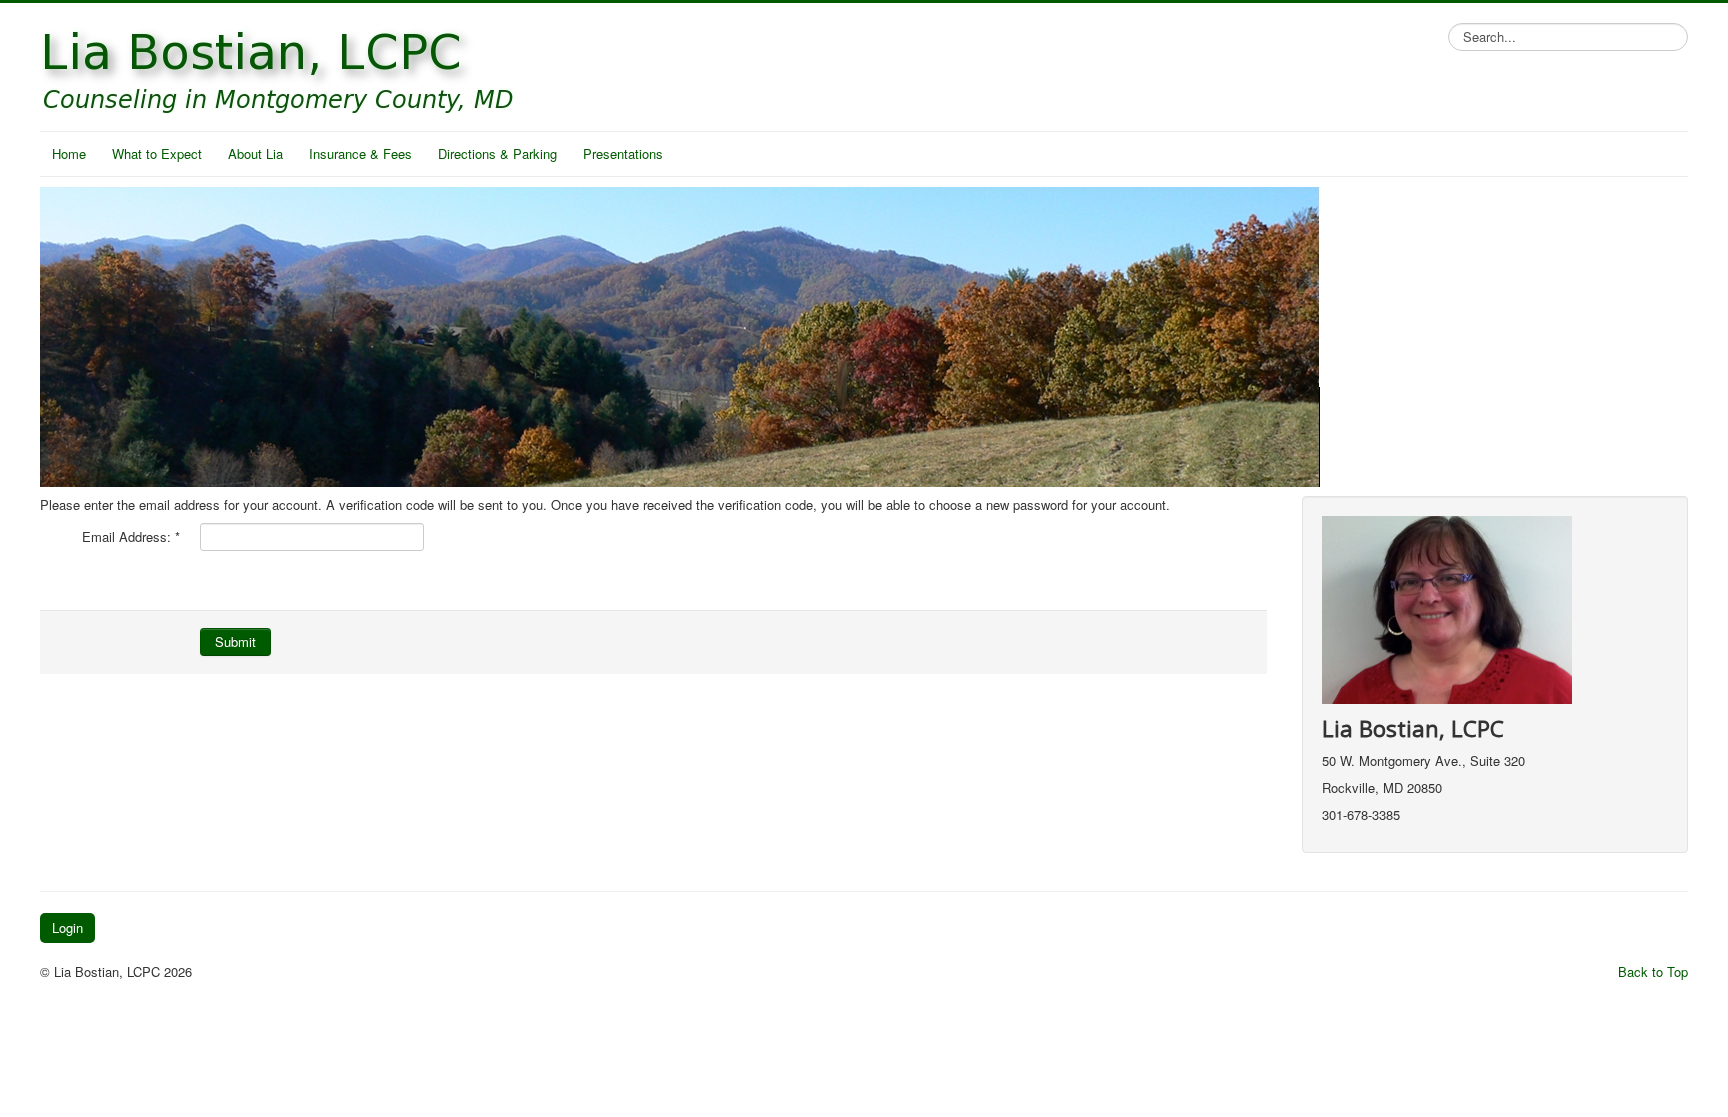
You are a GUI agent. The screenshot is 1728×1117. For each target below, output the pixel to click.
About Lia (255, 153)
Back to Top (1653, 971)
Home (69, 153)
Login (67, 927)
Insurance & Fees (360, 153)
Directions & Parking (497, 153)
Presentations (623, 153)
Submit (235, 641)
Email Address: (131, 537)
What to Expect (157, 153)
